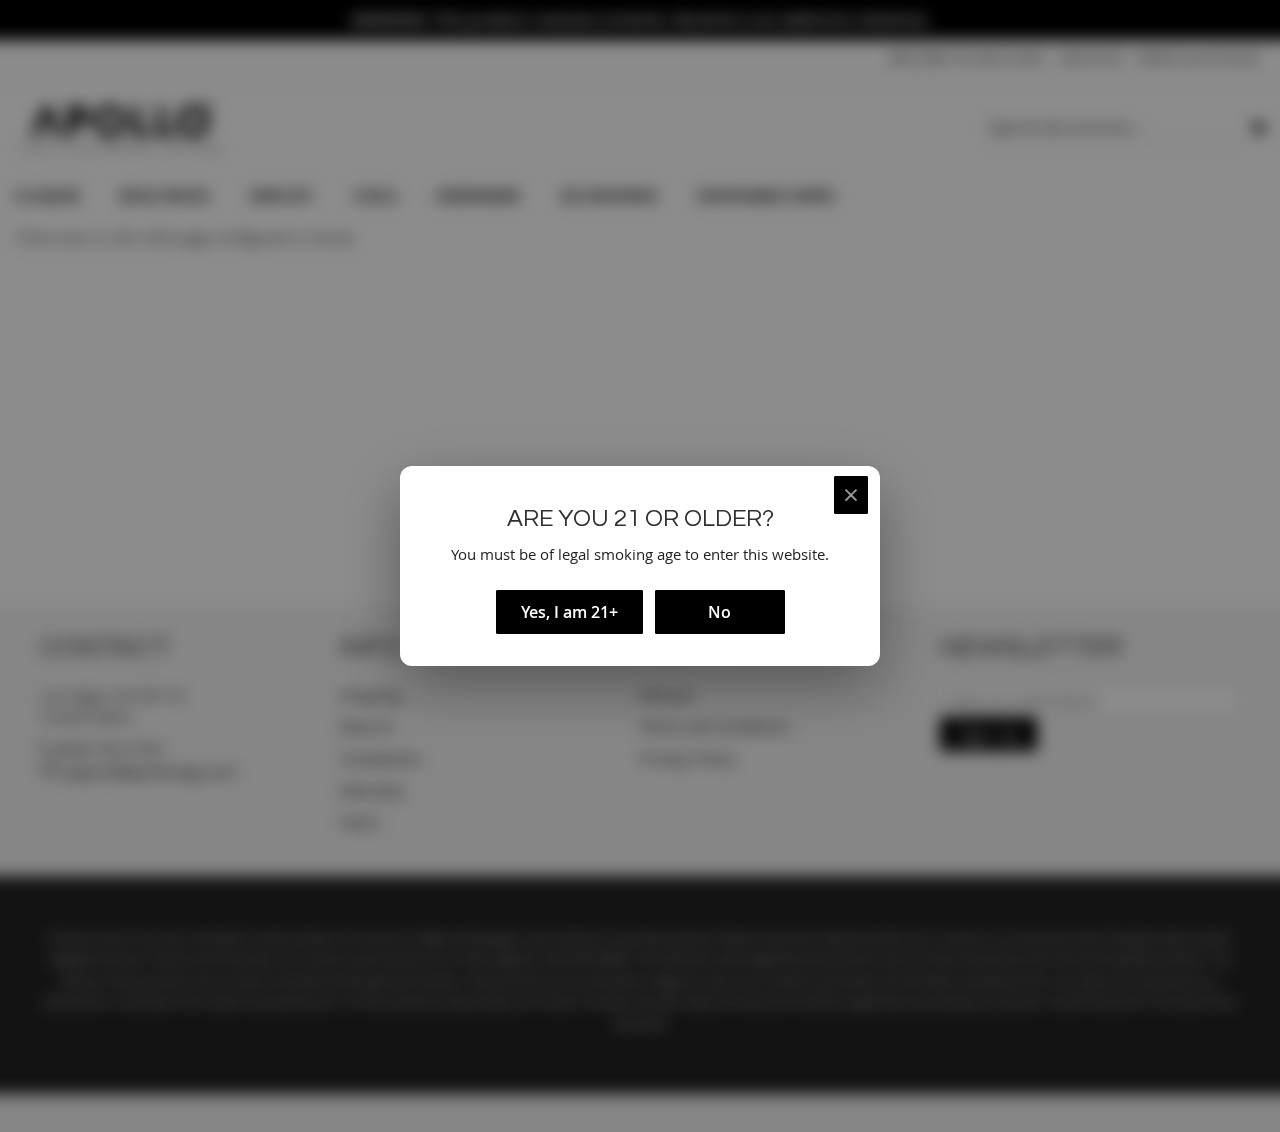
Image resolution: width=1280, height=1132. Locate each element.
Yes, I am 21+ (569, 612)
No (719, 612)
